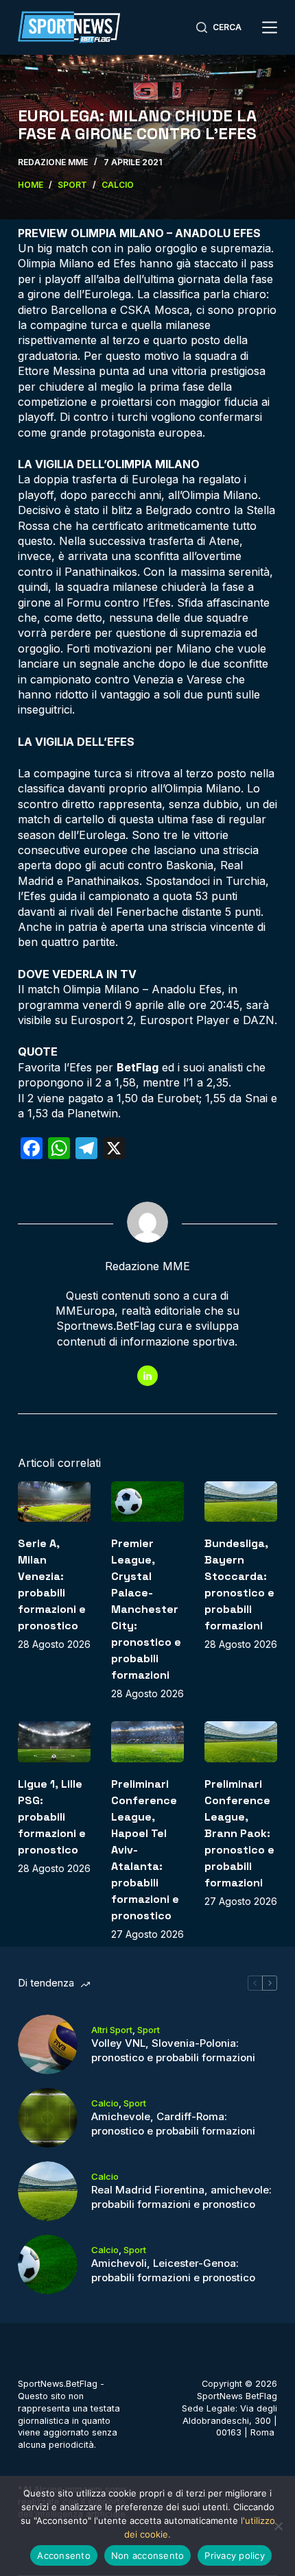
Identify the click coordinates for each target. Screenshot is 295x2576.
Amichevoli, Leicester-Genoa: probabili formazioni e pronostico (173, 2270)
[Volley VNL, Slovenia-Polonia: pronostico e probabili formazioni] (48, 2044)
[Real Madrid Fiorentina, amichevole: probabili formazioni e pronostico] (48, 2191)
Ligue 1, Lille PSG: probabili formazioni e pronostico (52, 1817)
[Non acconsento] (278, 2526)
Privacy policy (235, 2555)
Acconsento (64, 2555)
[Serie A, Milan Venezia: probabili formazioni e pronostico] (54, 1502)
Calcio (105, 2103)
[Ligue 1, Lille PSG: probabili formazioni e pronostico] (54, 1742)
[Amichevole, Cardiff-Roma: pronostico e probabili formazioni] (48, 2118)
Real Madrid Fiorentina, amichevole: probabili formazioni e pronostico (181, 2197)
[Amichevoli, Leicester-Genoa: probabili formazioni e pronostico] (48, 2264)
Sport (149, 2030)
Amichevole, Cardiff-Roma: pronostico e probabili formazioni (173, 2124)
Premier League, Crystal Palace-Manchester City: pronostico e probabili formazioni (146, 1609)
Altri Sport (112, 2030)
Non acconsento (148, 2555)
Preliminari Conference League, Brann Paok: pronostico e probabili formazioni (239, 1833)
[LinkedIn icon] (147, 1376)
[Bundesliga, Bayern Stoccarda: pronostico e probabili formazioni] (241, 1502)
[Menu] (270, 27)
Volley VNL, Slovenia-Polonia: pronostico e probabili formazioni (173, 2050)
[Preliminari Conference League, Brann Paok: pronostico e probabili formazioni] (241, 1742)
